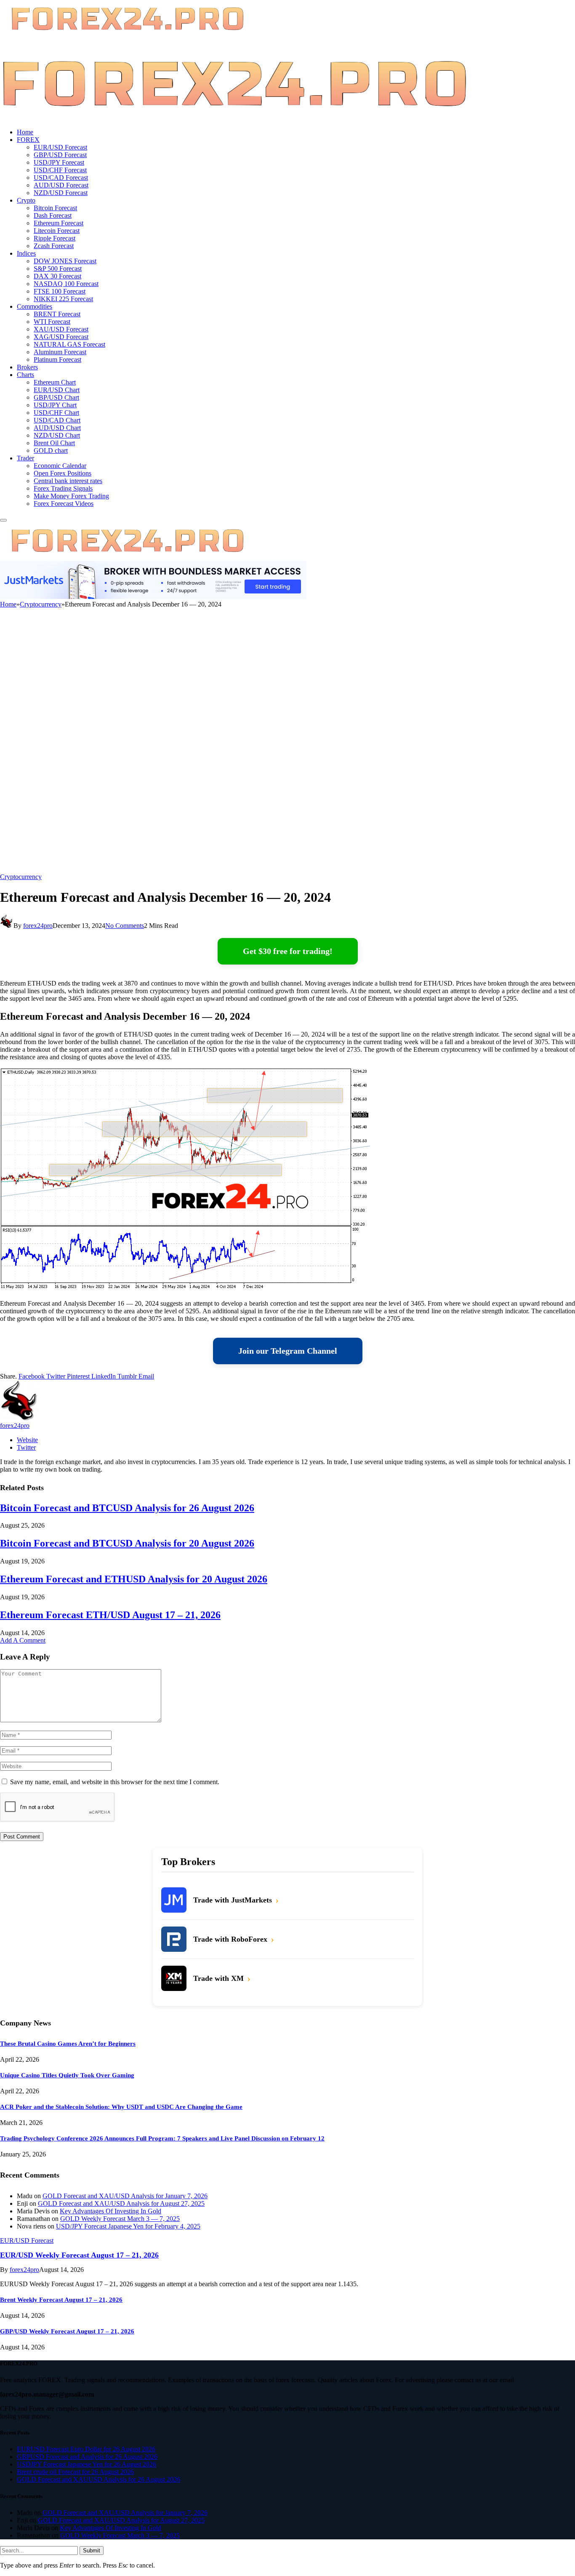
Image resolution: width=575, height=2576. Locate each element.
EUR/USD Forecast (60, 147)
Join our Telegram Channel (288, 1351)
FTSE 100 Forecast (60, 291)
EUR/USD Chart (57, 390)
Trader (25, 458)
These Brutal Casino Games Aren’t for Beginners (68, 2044)
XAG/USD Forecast (61, 337)
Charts (25, 375)
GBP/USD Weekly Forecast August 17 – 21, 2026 (67, 2331)
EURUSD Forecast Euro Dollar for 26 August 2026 (86, 2449)
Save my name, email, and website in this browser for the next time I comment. (115, 1782)
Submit (92, 2551)
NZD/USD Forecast (61, 193)
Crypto (26, 200)
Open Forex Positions (63, 473)
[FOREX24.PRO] (234, 118)
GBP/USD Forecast (60, 155)
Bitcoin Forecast (55, 208)
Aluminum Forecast (60, 352)
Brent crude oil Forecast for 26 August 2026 (75, 2472)
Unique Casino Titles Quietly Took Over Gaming (67, 2075)
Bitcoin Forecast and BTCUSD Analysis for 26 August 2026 (127, 1508)
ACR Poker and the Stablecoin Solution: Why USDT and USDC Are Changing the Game (121, 2107)
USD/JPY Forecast (59, 162)
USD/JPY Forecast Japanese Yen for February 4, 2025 (128, 2226)
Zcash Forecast (54, 246)
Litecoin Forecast (57, 231)
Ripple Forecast (55, 238)
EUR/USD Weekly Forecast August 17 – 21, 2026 (79, 2255)
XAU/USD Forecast (61, 329)
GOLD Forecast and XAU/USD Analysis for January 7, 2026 (125, 2196)
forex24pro (38, 926)
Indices (26, 253)
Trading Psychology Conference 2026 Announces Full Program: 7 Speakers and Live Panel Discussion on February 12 (162, 2138)
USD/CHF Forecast (60, 170)
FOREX (28, 140)
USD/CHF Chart (56, 413)
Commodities (35, 306)
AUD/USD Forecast (61, 185)
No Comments (125, 926)
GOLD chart (51, 450)
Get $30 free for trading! (288, 951)
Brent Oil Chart (54, 443)
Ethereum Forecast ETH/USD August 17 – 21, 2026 (110, 1615)
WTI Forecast (52, 322)
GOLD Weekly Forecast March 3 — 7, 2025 (120, 2219)
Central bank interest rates (68, 481)
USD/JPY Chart (55, 405)
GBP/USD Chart (56, 397)
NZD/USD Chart (57, 435)
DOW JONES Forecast (65, 261)
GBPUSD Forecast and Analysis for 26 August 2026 (87, 2457)
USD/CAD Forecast (61, 178)
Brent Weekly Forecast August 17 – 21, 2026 (61, 2300)
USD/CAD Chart (57, 420)
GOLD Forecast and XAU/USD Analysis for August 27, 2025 (121, 2203)
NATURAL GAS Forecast (69, 344)
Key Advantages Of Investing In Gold (110, 2211)
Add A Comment (23, 1640)
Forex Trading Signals (63, 488)
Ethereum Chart (55, 382)
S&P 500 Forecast (58, 269)
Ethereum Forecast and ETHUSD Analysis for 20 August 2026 (134, 1579)
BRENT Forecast (57, 314)
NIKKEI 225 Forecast (63, 299)
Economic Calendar (60, 466)
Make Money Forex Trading (71, 496)
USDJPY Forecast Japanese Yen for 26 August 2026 (87, 2464)
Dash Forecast (53, 215)
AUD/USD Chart (57, 428)
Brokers (27, 367)
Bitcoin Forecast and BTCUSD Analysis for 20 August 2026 (127, 1543)
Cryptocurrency (21, 877)
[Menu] (3, 520)
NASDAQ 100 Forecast (66, 284)
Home (25, 132)
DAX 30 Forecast (57, 276)
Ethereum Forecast (59, 223)
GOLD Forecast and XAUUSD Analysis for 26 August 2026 (98, 2479)
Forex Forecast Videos (64, 504)
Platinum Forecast (57, 359)
